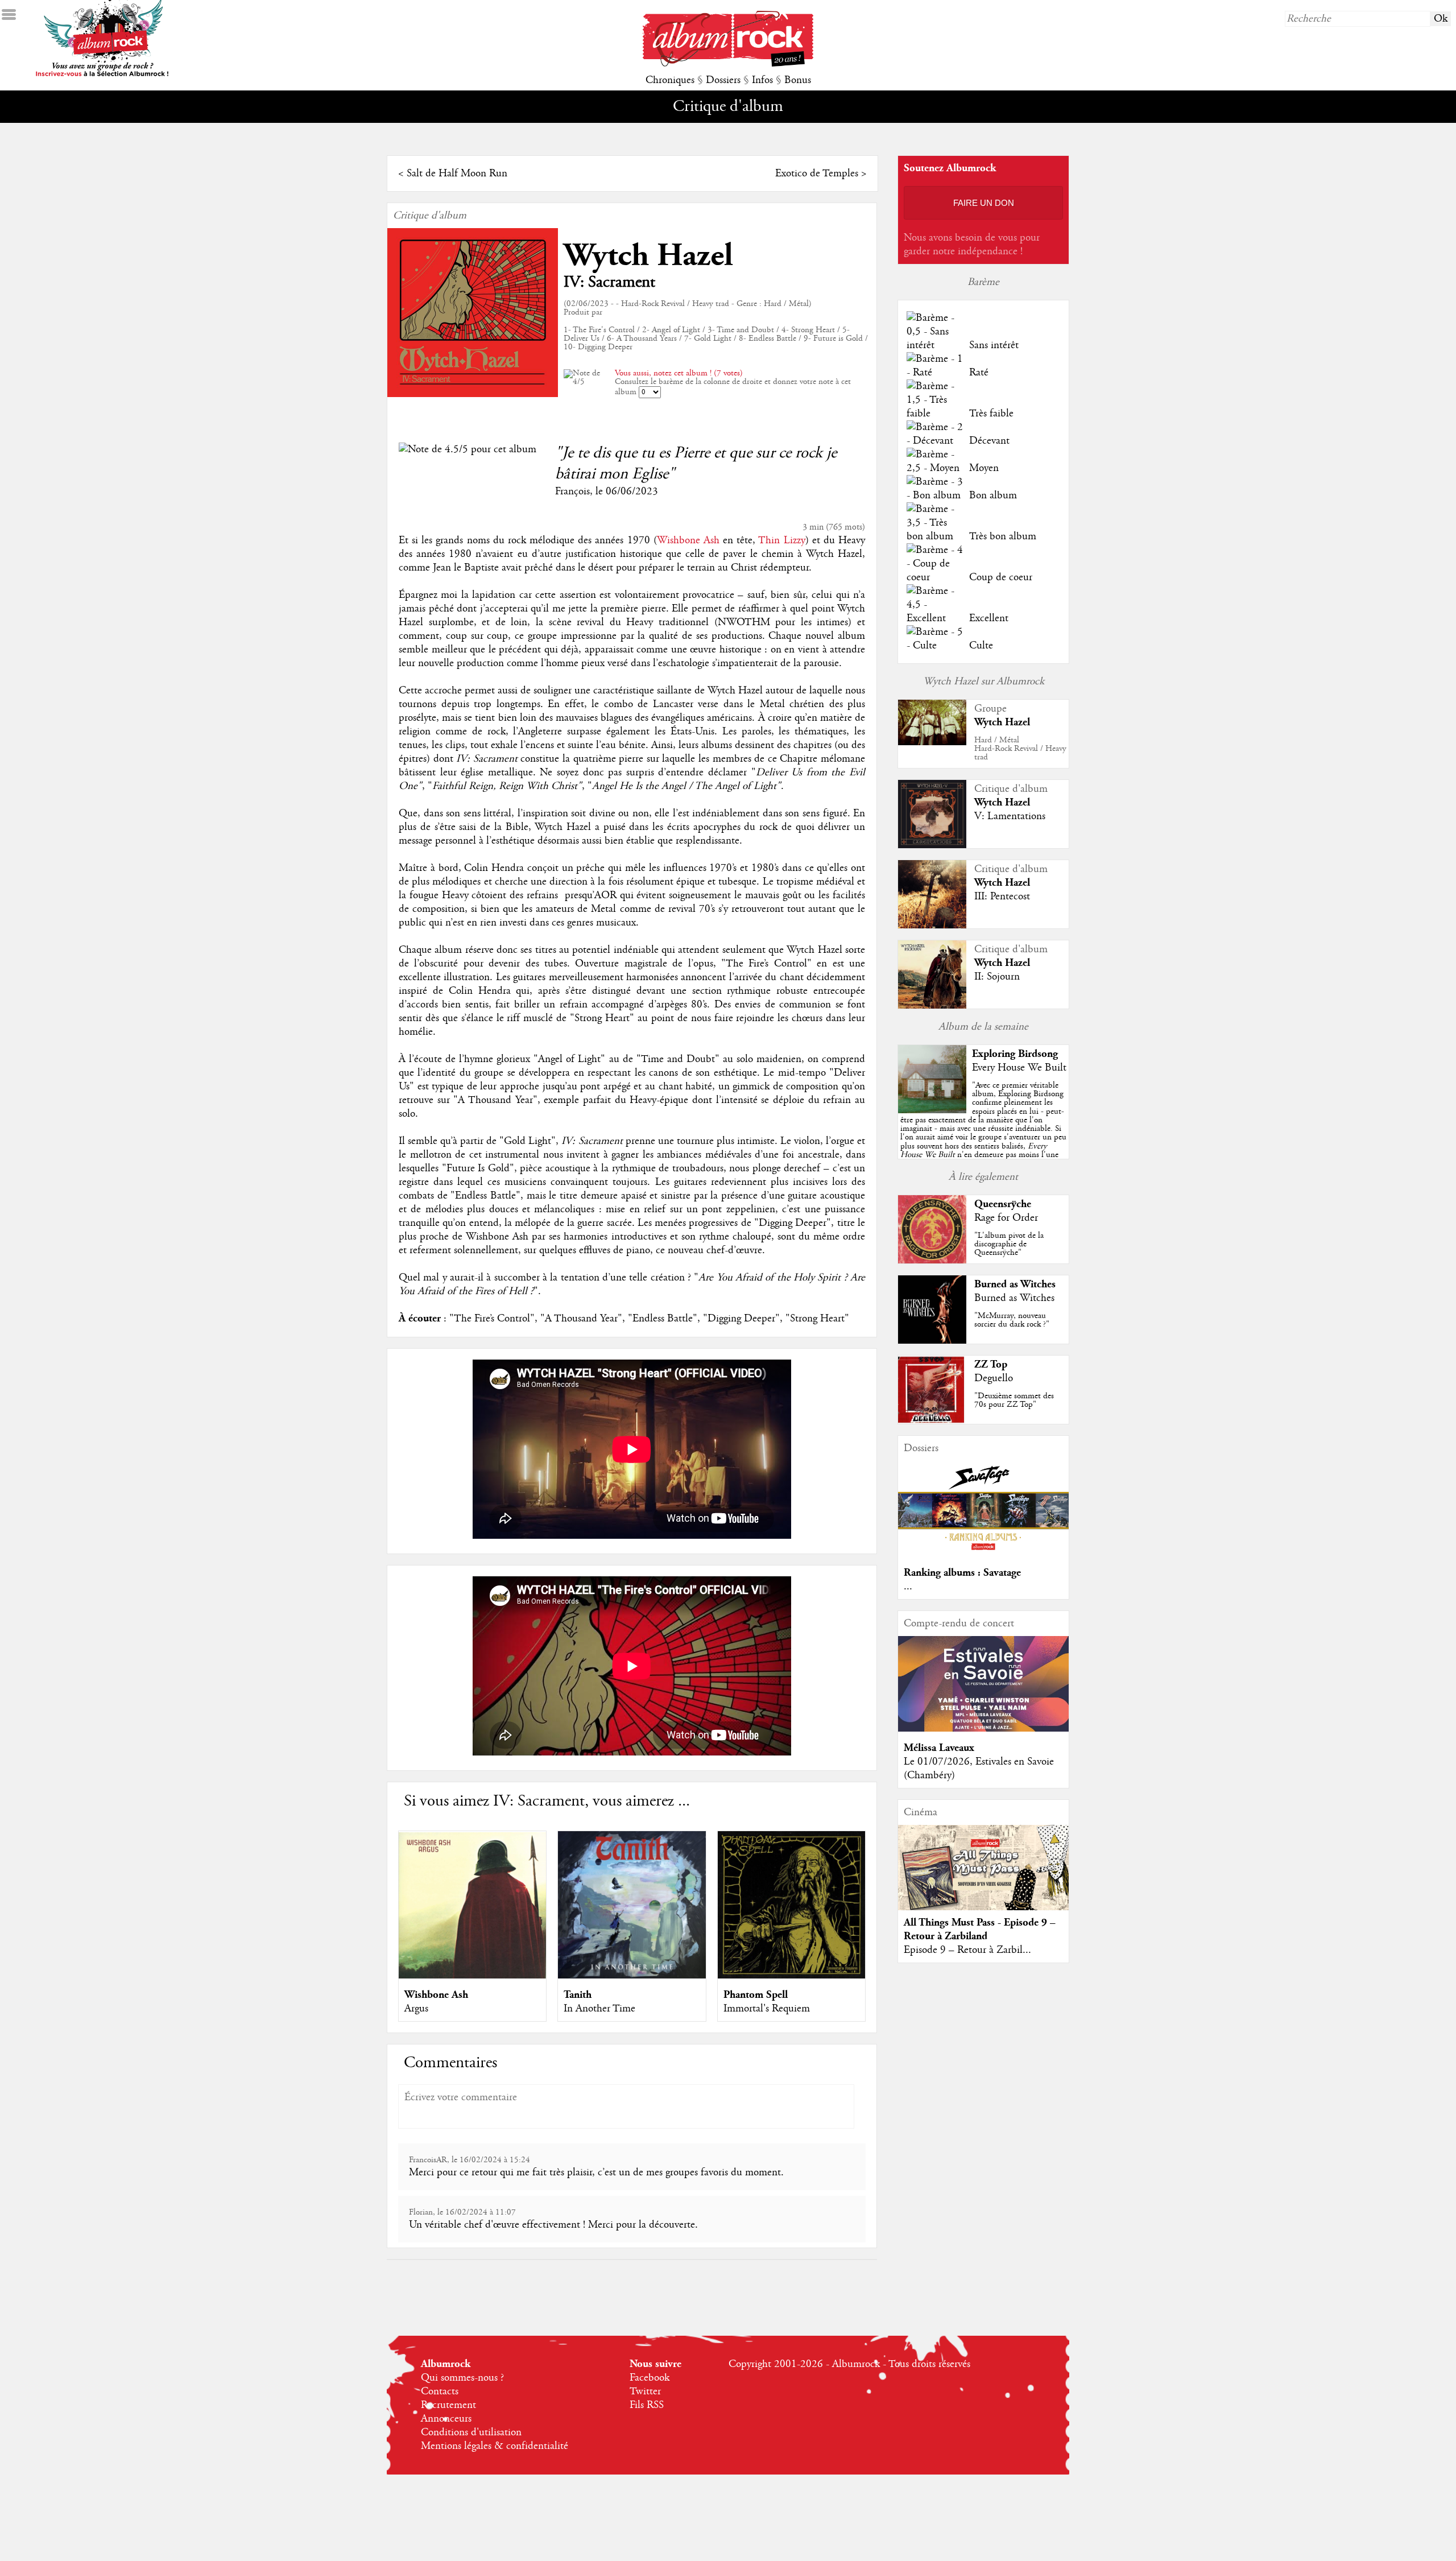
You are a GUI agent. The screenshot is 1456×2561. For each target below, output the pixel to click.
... (908, 1587)
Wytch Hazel (648, 256)
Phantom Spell (756, 1995)
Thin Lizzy (781, 540)
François (572, 491)
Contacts (440, 2391)
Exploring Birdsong (1015, 1054)
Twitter (645, 2391)
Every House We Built (1019, 1068)
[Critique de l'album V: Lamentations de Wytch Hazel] (932, 845)
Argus (416, 2009)
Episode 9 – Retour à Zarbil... (967, 1950)
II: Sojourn (997, 977)
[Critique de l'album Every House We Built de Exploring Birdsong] (932, 1110)
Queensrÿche (1003, 1204)
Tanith (578, 1995)
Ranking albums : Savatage (962, 1573)
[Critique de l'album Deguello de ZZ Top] (932, 1421)
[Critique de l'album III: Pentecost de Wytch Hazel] (932, 926)
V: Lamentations (1010, 816)
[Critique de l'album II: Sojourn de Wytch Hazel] (932, 1006)
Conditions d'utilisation (471, 2432)
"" (983, 1133)
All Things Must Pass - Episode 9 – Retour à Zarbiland (980, 1929)
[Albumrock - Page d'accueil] (728, 64)
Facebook (650, 2378)
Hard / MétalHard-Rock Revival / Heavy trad (1020, 749)
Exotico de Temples (817, 174)
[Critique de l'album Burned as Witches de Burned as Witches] (932, 1341)
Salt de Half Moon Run (457, 174)
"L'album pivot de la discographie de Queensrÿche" (1009, 1244)
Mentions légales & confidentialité (495, 2446)
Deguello (994, 1378)
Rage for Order (1006, 1218)
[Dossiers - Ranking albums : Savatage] (983, 1554)
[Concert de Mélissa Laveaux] (983, 1729)
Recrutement (448, 2405)
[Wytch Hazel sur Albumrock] (932, 742)
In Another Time (599, 2009)
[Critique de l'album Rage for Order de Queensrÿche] (932, 1261)
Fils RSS (647, 2405)
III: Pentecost (1002, 897)
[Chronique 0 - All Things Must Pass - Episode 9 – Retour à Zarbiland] (983, 1877)
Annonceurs (446, 2419)
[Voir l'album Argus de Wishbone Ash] (472, 1976)
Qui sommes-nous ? (462, 2378)
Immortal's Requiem (767, 2009)
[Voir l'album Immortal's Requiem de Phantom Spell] (791, 1976)
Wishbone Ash (688, 540)
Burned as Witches (1015, 1284)
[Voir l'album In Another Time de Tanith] (632, 1976)
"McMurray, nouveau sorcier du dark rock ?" (1012, 1320)
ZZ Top (991, 1364)
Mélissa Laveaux (939, 1748)
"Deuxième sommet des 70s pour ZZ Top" (1014, 1400)
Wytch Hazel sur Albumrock (984, 681)
